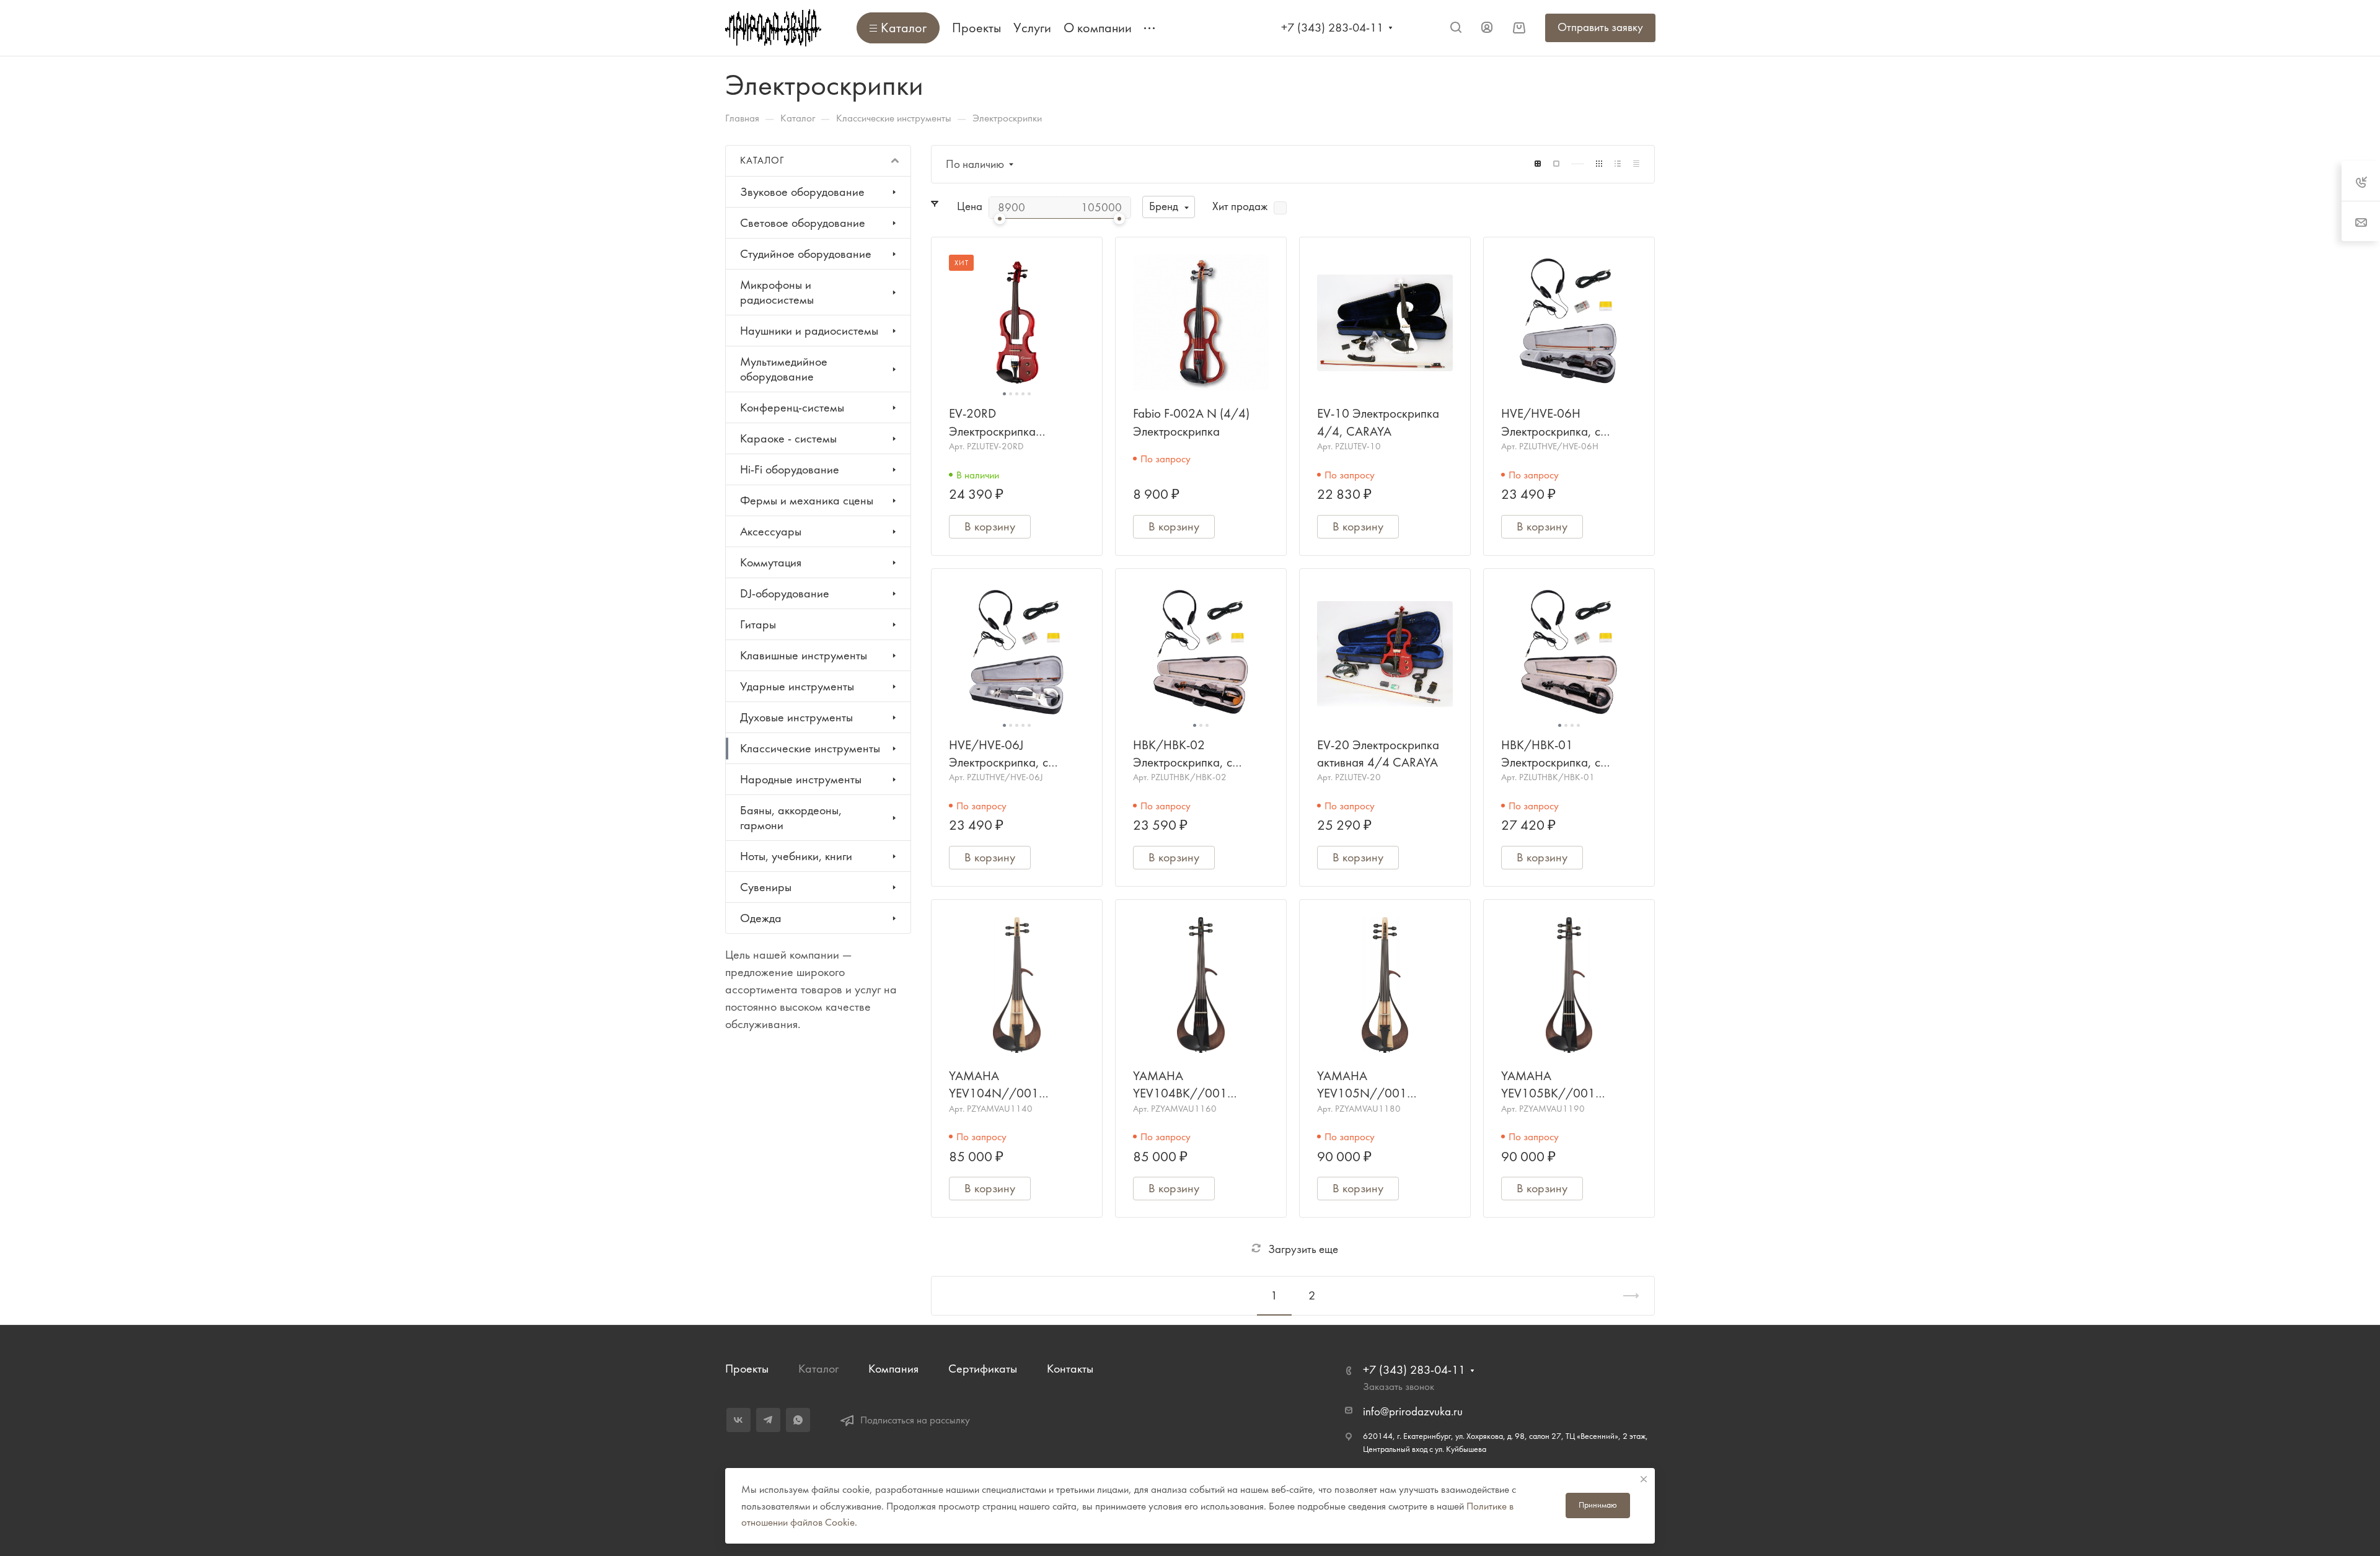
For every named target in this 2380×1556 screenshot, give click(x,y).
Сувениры (766, 887)
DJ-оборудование (785, 593)
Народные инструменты (801, 779)
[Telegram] (768, 1420)
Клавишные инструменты (804, 655)
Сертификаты (983, 1369)
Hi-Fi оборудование (790, 469)
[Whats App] (798, 1420)
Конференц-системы (792, 407)
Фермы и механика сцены (807, 500)
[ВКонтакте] (738, 1420)
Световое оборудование (803, 223)
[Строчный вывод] (1618, 164)
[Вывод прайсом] (1636, 164)
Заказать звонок (1399, 1386)
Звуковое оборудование (802, 192)
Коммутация (771, 562)
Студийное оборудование (806, 254)
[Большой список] (1556, 164)
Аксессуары (771, 531)
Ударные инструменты (797, 686)
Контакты (1070, 1369)
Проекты (747, 1369)
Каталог (818, 1369)
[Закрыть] (1644, 1479)
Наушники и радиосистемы (809, 331)
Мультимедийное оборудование (784, 369)
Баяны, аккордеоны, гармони (791, 818)
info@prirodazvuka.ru (1413, 1412)
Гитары (758, 624)
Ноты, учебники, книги (796, 856)
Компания (893, 1369)
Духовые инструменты (796, 717)
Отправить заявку (1600, 27)
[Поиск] (1456, 28)
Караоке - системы (788, 438)
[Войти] (1487, 28)
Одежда (761, 918)
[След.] (1626, 1296)
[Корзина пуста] (1519, 28)
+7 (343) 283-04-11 (1332, 28)
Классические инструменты (810, 748)
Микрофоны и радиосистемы (777, 292)
